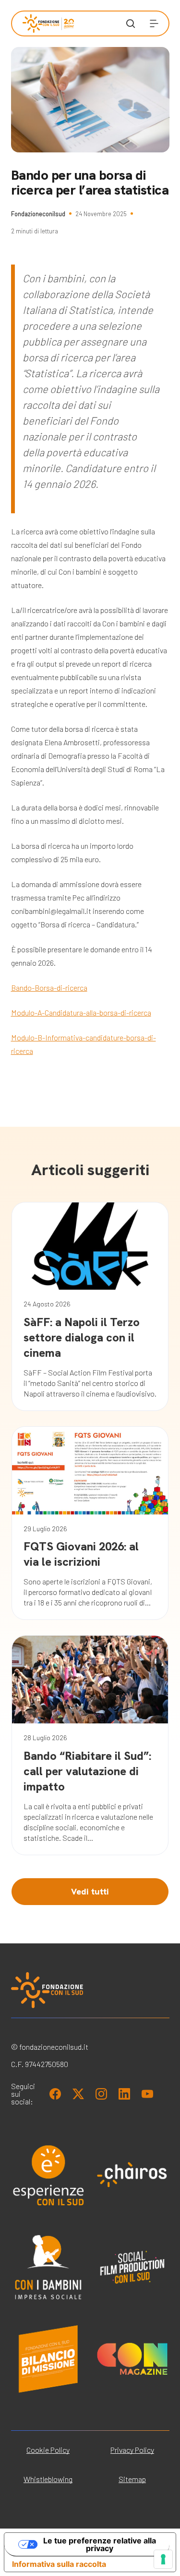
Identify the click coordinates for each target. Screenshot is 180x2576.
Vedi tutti (90, 1891)
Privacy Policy (132, 2450)
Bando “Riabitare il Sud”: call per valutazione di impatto (87, 1771)
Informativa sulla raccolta (59, 2564)
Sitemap (132, 2479)
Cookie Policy (48, 2450)
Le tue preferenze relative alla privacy (100, 2544)
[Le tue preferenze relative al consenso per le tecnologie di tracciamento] (163, 2559)
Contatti (35, 299)
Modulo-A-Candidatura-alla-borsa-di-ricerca (81, 1012)
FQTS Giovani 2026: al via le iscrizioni (81, 1554)
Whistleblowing (48, 2479)
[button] (154, 23)
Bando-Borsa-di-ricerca (49, 988)
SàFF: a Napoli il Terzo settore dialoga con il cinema (82, 1337)
